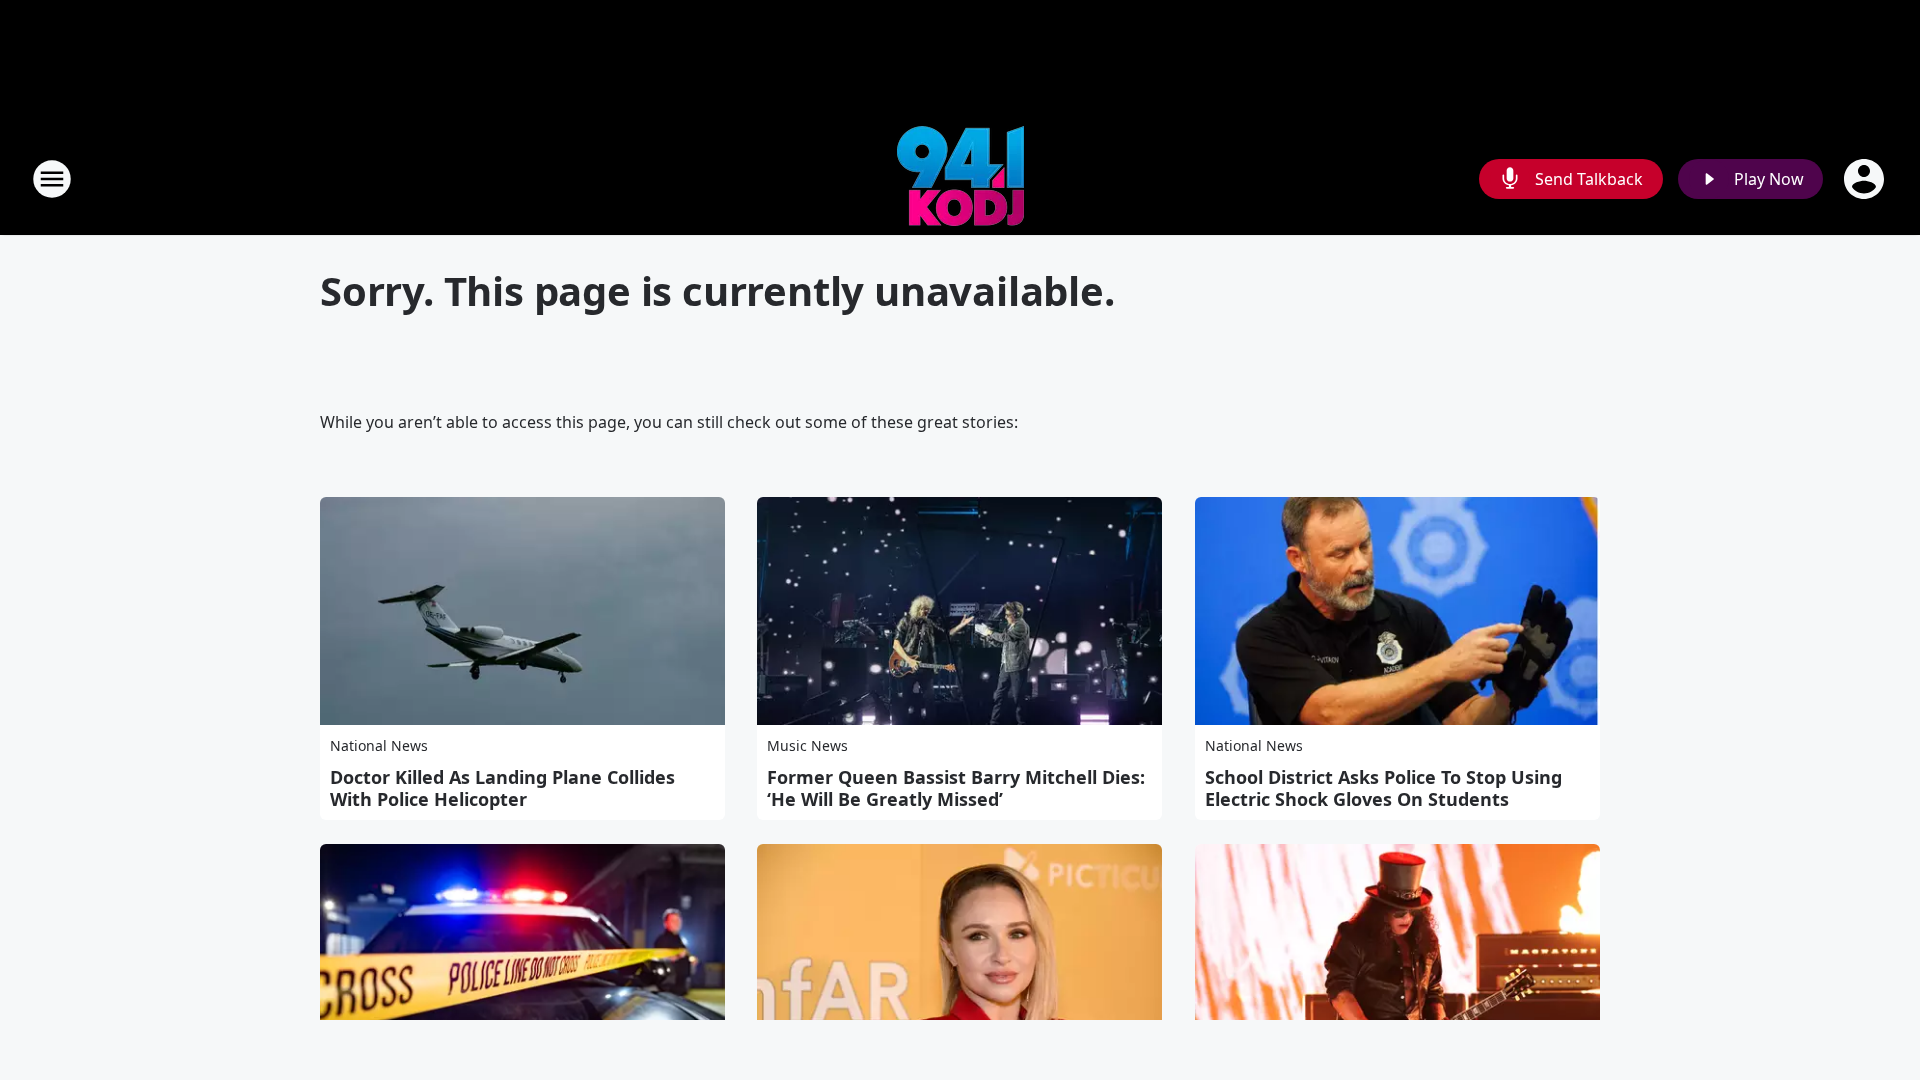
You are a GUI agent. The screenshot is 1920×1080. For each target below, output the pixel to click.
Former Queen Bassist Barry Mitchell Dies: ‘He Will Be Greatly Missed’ (956, 788)
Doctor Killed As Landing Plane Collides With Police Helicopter (502, 788)
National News (379, 745)
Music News (807, 745)
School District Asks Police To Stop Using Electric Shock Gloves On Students (1383, 788)
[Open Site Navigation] (52, 179)
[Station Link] (960, 178)
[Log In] (1866, 179)
